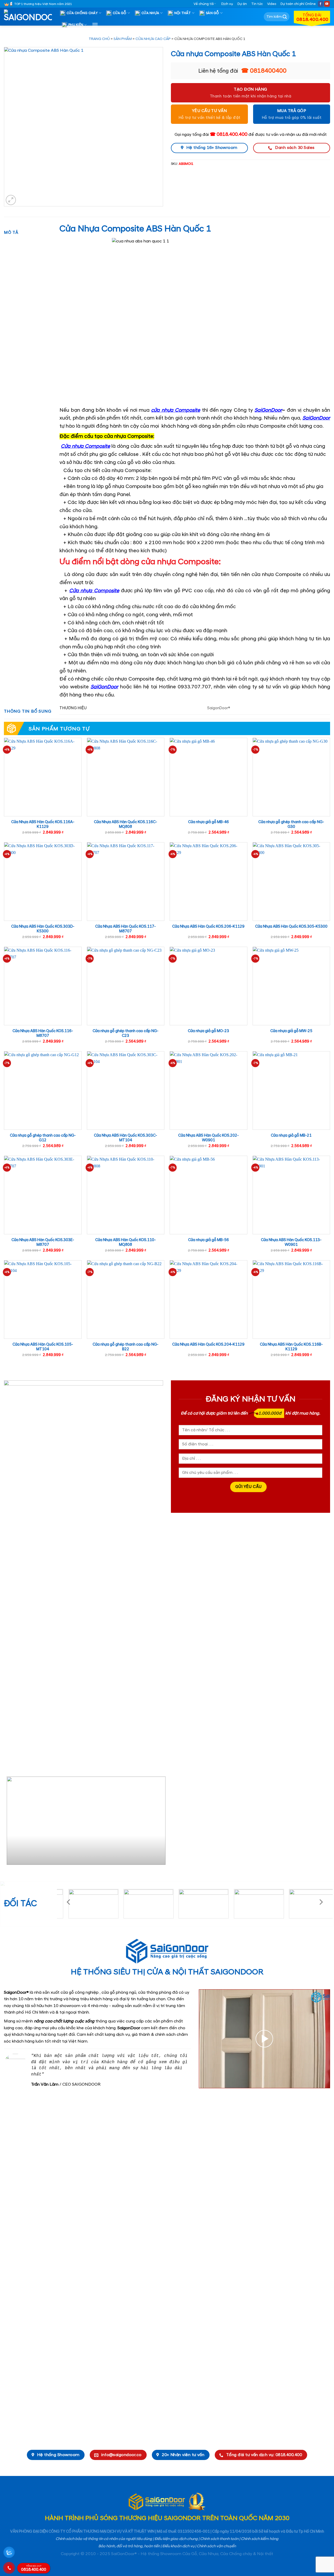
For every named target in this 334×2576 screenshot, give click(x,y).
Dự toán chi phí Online (298, 4)
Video (272, 4)
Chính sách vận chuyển (216, 2546)
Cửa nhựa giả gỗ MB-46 (208, 822)
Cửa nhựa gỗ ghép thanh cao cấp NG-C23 (126, 1034)
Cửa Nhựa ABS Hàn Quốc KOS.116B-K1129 (291, 1347)
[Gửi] (285, 17)
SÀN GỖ (213, 13)
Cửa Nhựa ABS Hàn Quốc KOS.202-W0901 (208, 1138)
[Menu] (95, 25)
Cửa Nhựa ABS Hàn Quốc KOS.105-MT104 (43, 1347)
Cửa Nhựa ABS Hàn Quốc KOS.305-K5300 (291, 927)
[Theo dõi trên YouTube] (327, 4)
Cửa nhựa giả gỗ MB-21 (291, 1136)
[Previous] (10, 1823)
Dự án (242, 4)
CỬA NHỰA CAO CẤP (153, 39)
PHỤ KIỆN (76, 25)
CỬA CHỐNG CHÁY (82, 13)
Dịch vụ (227, 4)
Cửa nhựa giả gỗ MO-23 (208, 1031)
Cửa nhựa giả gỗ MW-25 (291, 1031)
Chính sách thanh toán (219, 2539)
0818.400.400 (34, 2568)
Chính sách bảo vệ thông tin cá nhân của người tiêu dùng (104, 2539)
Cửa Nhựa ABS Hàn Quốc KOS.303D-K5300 (43, 929)
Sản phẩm (123, 39)
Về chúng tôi (204, 4)
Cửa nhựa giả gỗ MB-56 (208, 1240)
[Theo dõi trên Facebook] (321, 4)
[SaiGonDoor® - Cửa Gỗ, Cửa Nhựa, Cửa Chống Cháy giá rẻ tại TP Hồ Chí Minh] (30, 17)
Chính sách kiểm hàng (260, 2539)
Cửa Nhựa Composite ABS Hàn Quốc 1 (135, 229)
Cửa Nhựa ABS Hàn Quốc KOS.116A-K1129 (43, 825)
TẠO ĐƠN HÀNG (250, 89)
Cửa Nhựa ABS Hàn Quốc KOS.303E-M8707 (43, 1243)
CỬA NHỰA (150, 13)
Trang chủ (99, 39)
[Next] (157, 1823)
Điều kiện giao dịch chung (176, 2539)
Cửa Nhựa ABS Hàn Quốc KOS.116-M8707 (43, 1034)
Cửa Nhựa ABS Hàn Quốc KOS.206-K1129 (208, 927)
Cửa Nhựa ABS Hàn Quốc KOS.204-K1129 (208, 1345)
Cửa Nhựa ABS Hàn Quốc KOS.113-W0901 (291, 1243)
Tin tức (257, 4)
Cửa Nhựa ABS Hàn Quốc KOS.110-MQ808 (126, 1243)
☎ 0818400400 (264, 71)
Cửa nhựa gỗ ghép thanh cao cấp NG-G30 (291, 825)
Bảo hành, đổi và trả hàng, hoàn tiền (129, 2546)
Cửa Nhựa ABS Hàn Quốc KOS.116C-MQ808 (126, 825)
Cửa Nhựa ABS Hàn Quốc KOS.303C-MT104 (126, 1138)
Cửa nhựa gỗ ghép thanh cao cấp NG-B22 (126, 1347)
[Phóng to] (11, 200)
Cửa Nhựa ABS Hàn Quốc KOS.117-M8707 (126, 929)
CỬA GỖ (120, 13)
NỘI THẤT (183, 13)
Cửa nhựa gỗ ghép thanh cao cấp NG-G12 (43, 1138)
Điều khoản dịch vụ (178, 2546)
